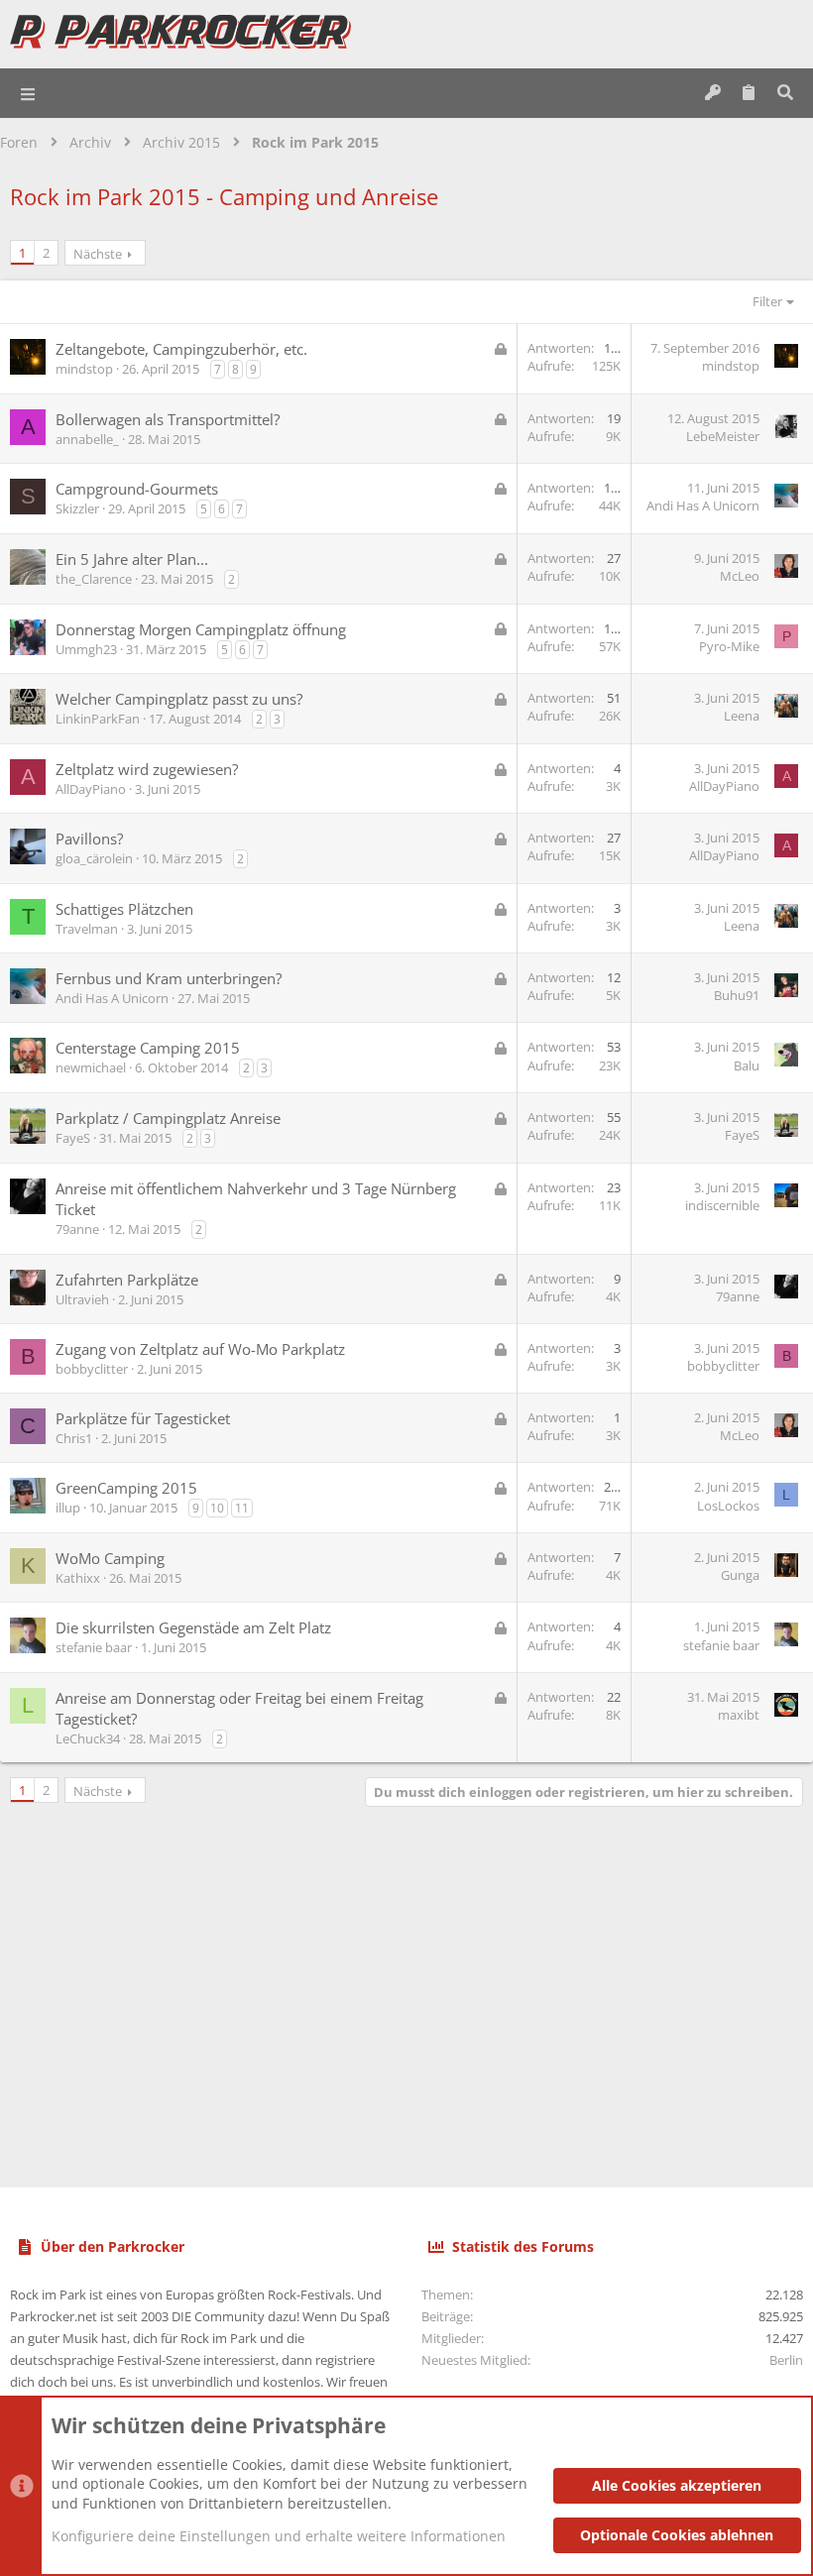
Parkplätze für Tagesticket (143, 1418)
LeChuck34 (88, 1738)
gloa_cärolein (94, 858)
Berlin (786, 2360)
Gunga (740, 1575)
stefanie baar (94, 1647)
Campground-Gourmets (137, 489)
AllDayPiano (91, 789)
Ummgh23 (86, 649)
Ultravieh (82, 1299)
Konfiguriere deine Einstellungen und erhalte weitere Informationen (279, 2536)
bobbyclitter (92, 1369)
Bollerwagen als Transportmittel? (168, 419)
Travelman (87, 929)
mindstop (84, 369)
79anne (77, 1229)
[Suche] (785, 93)
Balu (747, 1065)
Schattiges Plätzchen (124, 909)
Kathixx (78, 1578)
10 (217, 1508)
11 (242, 1508)
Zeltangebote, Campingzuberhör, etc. (181, 349)
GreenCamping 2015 (126, 1488)
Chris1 (74, 1438)
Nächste (98, 254)
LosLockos (728, 1506)
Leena (742, 716)
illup (68, 1508)
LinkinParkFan (98, 719)
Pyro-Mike (729, 646)
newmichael (91, 1067)
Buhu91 (737, 995)
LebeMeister (723, 436)
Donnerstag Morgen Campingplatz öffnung (201, 629)
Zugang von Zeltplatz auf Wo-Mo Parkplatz (200, 1349)
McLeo (740, 576)
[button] (29, 93)
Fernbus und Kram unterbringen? (169, 978)
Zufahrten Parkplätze (127, 1280)
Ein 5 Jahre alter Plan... (132, 559)
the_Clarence (94, 579)
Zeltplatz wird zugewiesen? (147, 769)
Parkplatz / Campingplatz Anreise (168, 1118)
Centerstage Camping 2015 (148, 1048)
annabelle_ (87, 439)
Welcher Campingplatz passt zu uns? (179, 699)
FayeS (73, 1138)
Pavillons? (89, 839)
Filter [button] (767, 301)
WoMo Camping (110, 1558)
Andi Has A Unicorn (703, 505)
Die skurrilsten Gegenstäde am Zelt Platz (193, 1627)
